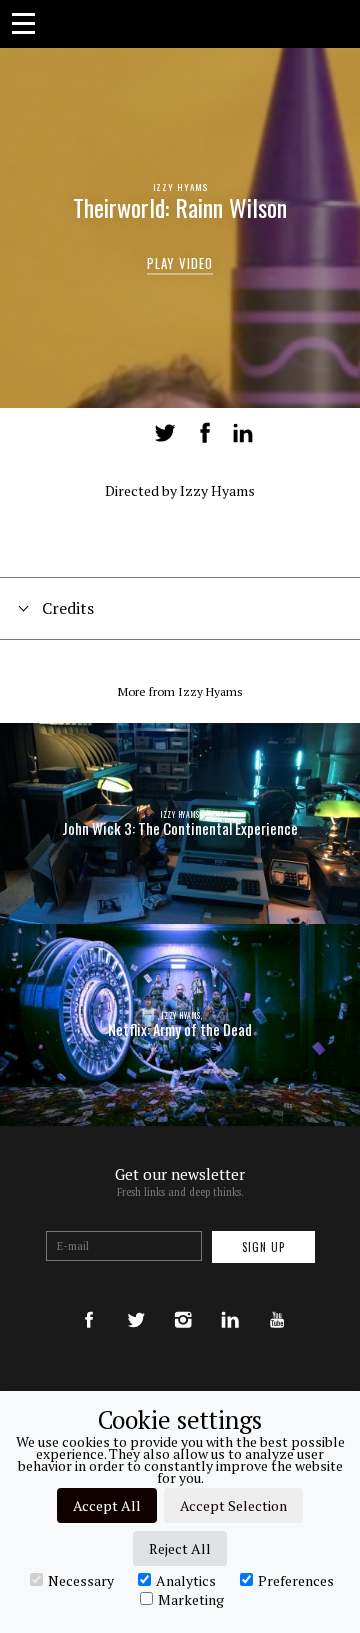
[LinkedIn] (230, 1300)
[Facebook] (89, 1300)
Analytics (186, 1580)
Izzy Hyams (180, 187)
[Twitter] (136, 1300)
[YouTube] (277, 1300)
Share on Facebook (205, 433)
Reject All (180, 1548)
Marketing (191, 1599)
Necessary (81, 1580)
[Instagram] (183, 1300)
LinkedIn (243, 433)
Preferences (296, 1580)
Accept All (107, 1505)
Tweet (165, 433)
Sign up (263, 1247)
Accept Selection (233, 1505)
